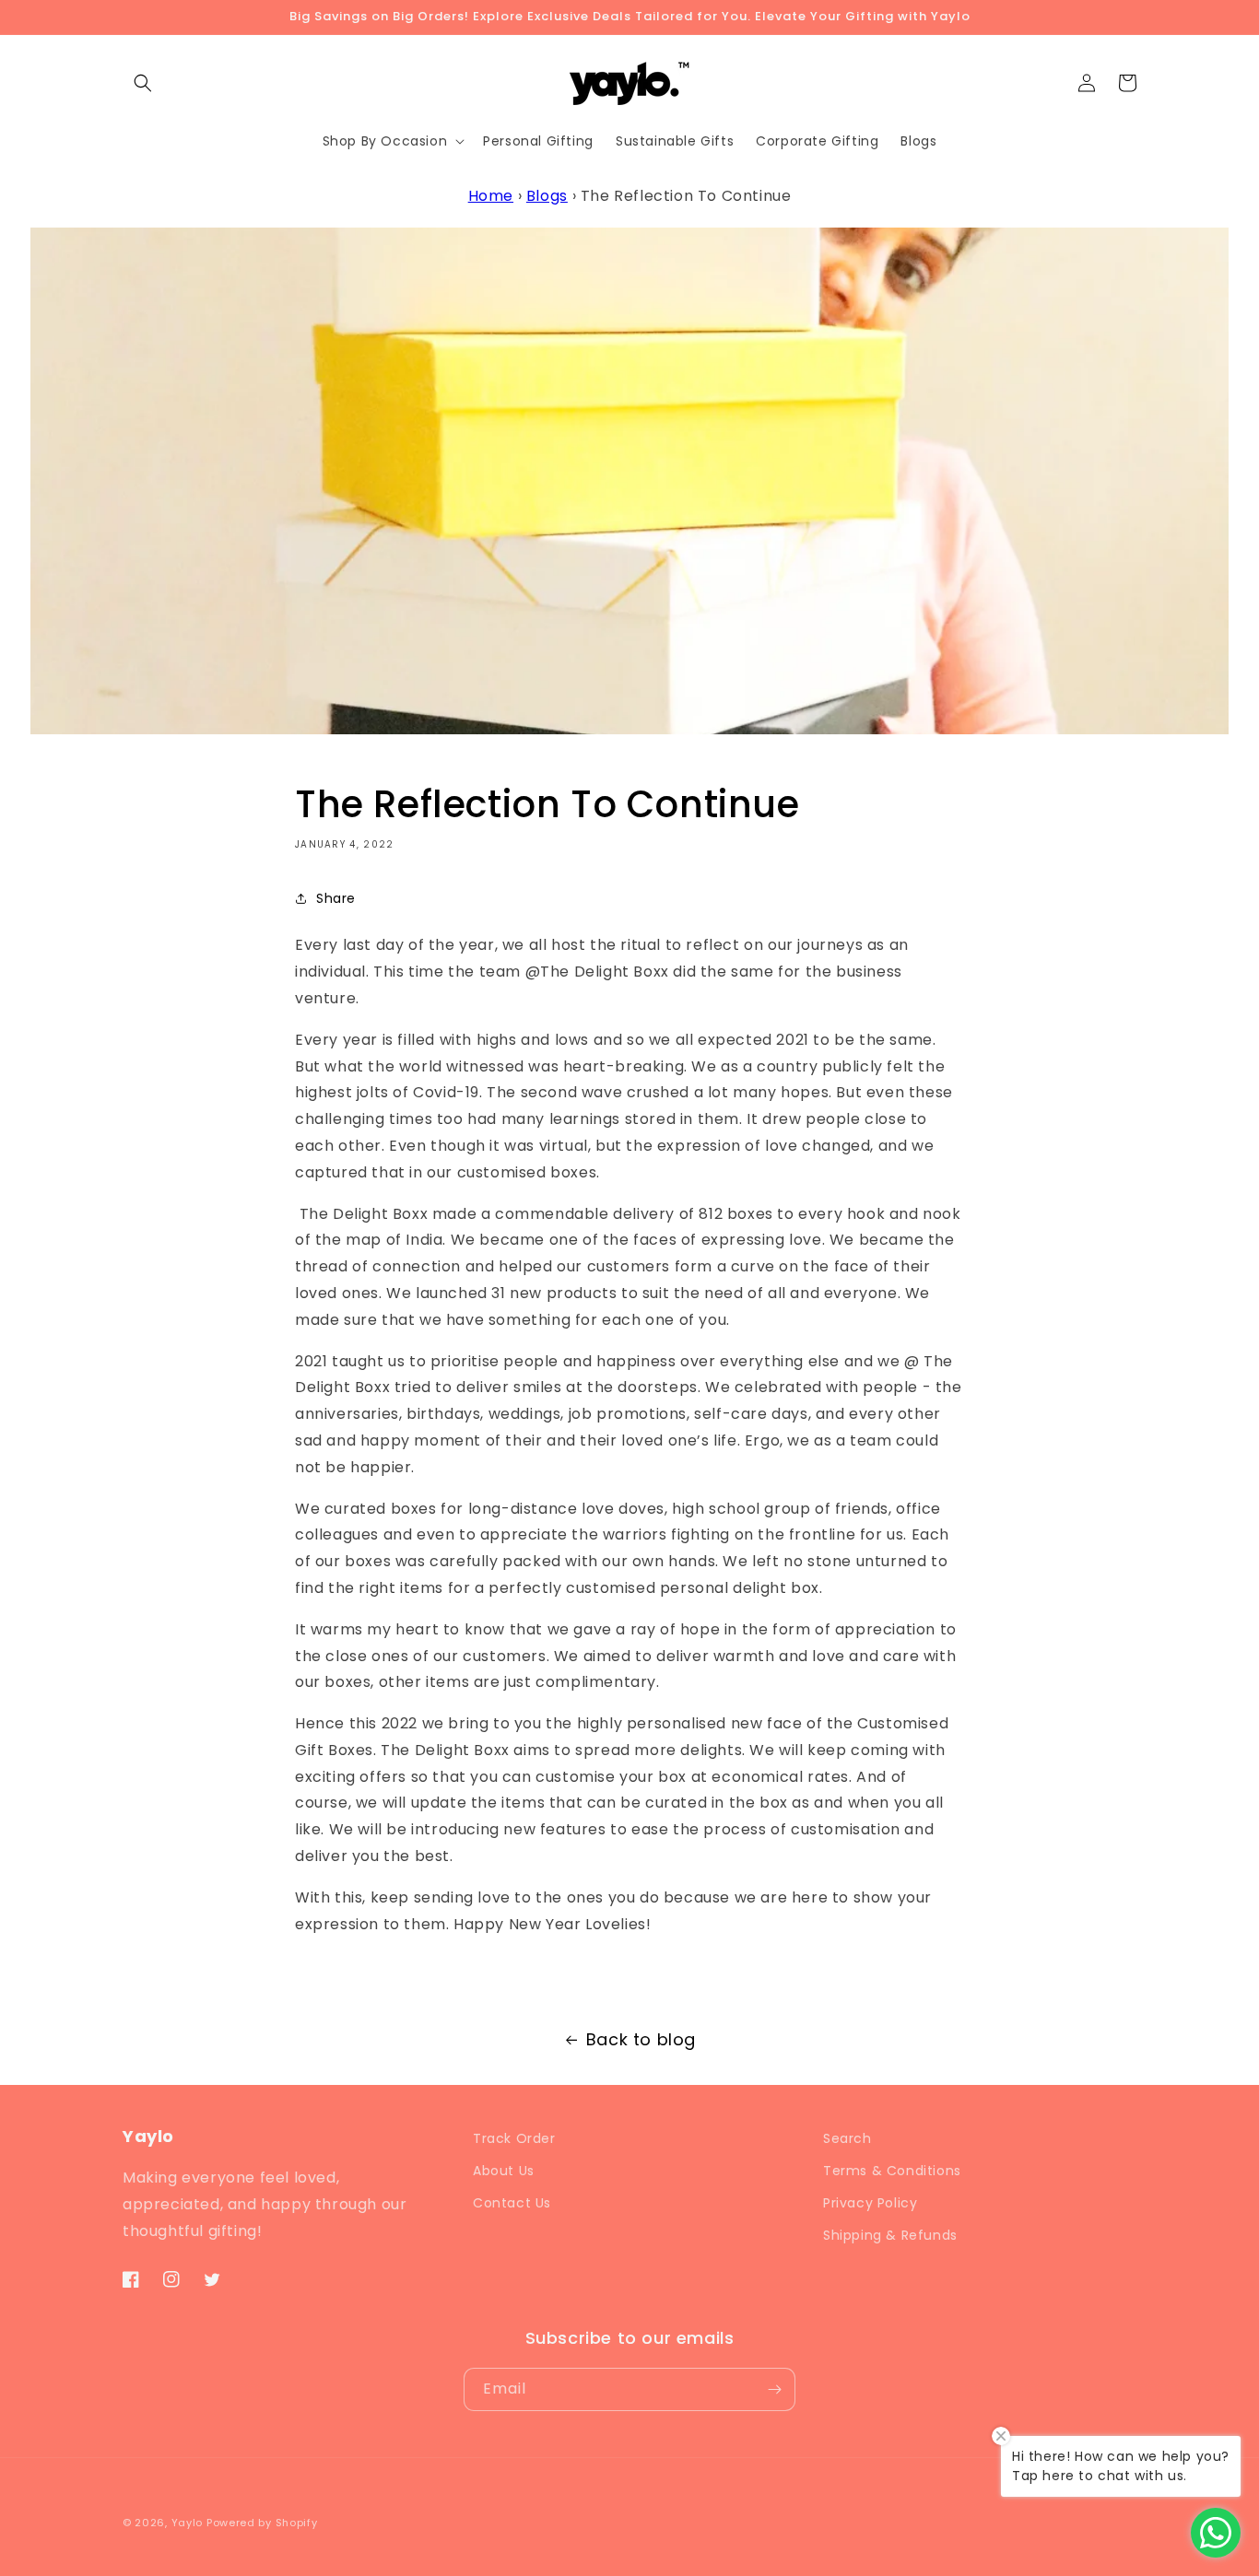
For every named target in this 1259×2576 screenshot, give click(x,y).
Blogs (547, 196)
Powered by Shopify (262, 2523)
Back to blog (641, 2039)
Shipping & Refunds (890, 2235)
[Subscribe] (774, 2389)
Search (847, 2138)
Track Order (514, 2138)
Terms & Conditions (892, 2171)
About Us (504, 2171)
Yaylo (188, 2523)
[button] (143, 83)
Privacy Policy (870, 2203)
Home (491, 196)
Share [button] (336, 898)
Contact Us (512, 2203)
